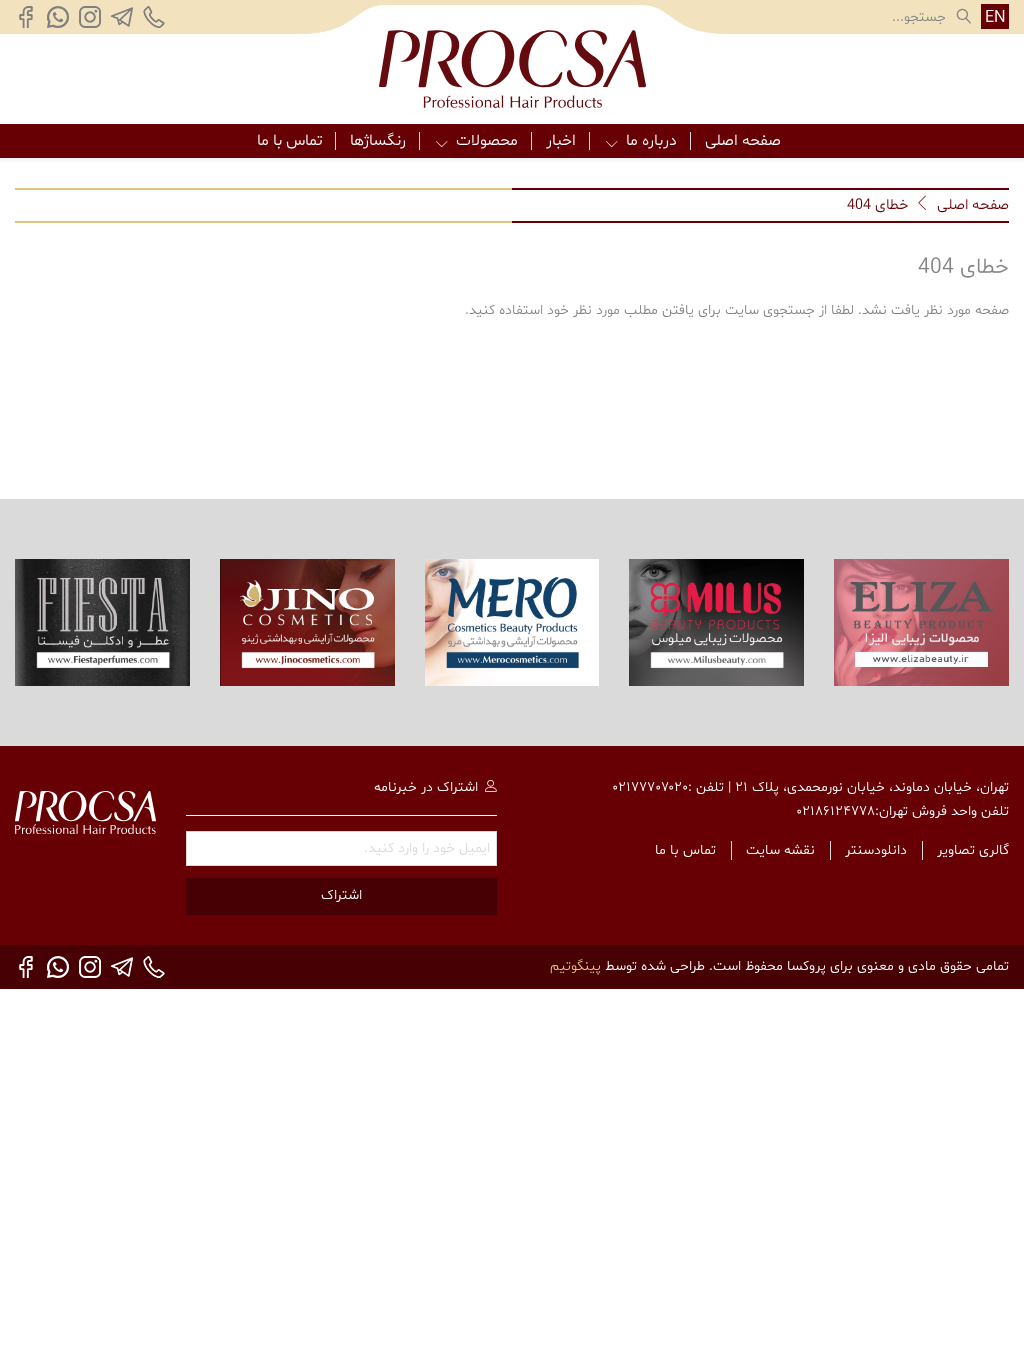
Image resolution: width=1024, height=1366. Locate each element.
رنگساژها (378, 141)
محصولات (487, 141)
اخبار (561, 141)
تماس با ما (289, 141)
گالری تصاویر (973, 850)
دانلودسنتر (876, 850)
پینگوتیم (575, 966)
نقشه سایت (780, 850)
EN (995, 17)
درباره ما (651, 141)
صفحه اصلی (743, 141)
